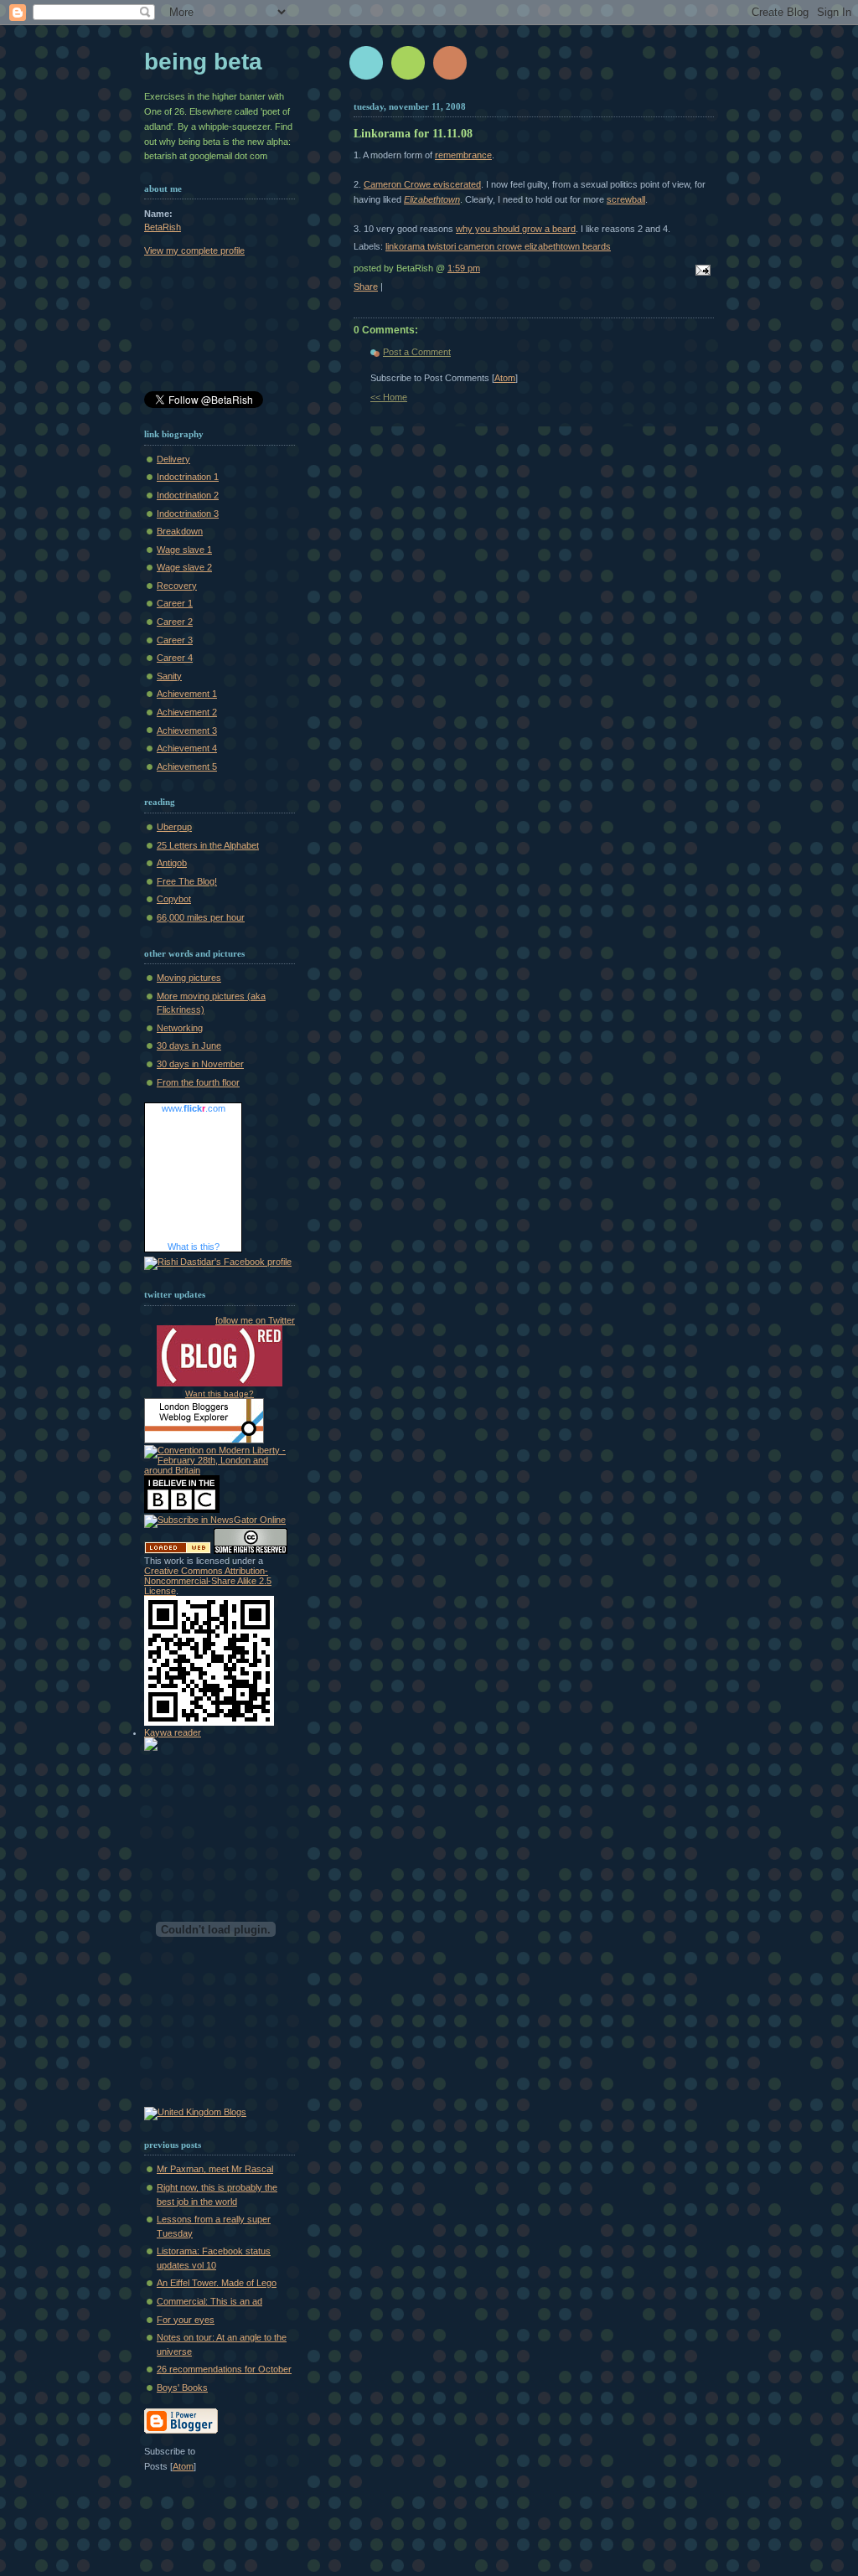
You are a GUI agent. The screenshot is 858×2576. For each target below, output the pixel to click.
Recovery (177, 586)
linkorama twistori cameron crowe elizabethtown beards (498, 246)
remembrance (463, 155)
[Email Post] (700, 271)
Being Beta (203, 62)
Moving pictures (189, 978)
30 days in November (200, 1064)
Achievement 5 (187, 767)
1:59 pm (464, 268)
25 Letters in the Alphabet (208, 845)
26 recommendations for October (224, 2369)
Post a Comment (417, 352)
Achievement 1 (187, 694)
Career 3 (175, 640)
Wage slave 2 (184, 567)
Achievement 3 (187, 730)
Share (366, 287)
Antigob (172, 863)
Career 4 (175, 658)
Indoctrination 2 (188, 495)
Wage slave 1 (184, 550)
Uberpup (174, 827)
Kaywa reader (173, 1732)
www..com (194, 1108)
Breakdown (180, 531)
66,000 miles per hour (201, 917)
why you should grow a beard (516, 229)
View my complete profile (194, 250)
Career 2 (175, 622)
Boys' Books (182, 2388)
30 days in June (189, 1045)
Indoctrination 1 (188, 477)
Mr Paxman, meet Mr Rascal (215, 2169)
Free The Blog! (187, 881)
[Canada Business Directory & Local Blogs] (178, 1551)
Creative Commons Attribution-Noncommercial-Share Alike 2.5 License (208, 1581)
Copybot (174, 899)
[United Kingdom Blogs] (195, 2112)
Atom (505, 378)
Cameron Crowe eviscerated (422, 184)
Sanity (169, 676)
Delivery (173, 459)
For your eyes (186, 2320)
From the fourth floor (198, 1082)
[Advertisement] (220, 327)
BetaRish (163, 227)
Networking (180, 1028)
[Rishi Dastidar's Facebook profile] (218, 1262)
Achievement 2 (187, 712)
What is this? (194, 1247)
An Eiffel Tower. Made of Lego (217, 2283)
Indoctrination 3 (188, 514)
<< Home (389, 397)
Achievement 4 (187, 748)
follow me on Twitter (255, 1320)
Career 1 (175, 603)
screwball (626, 199)
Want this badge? (220, 1394)
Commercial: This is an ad (209, 2301)
